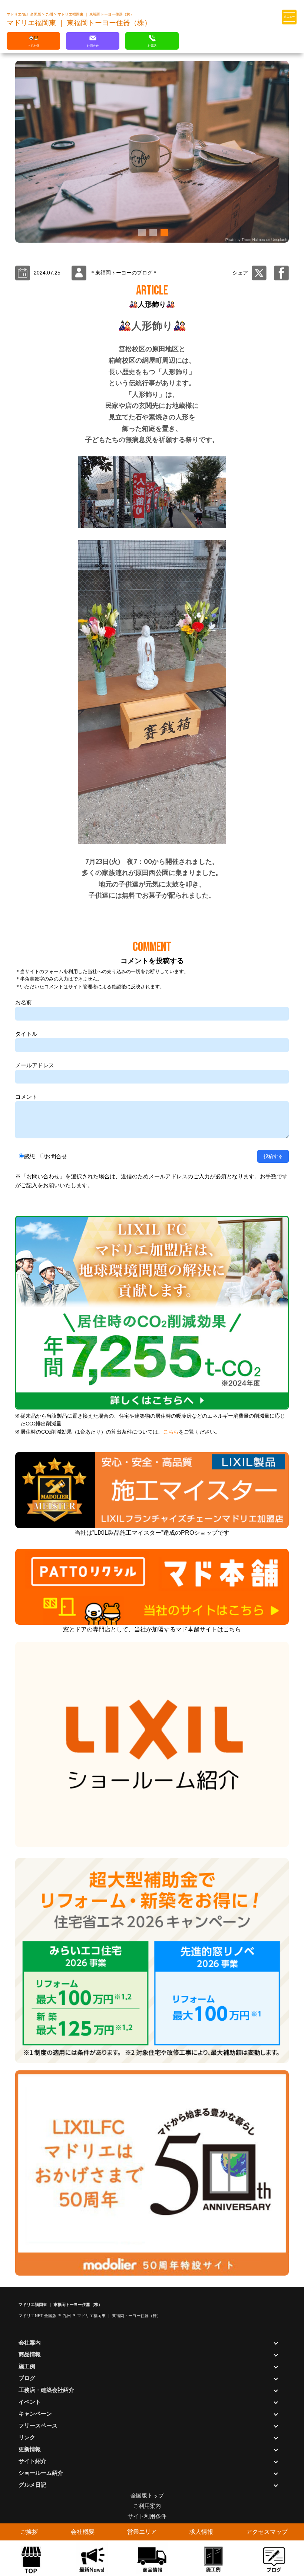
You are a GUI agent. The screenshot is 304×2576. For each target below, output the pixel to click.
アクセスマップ (267, 2532)
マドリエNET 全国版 (24, 14)
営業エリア (142, 2532)
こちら (171, 1432)
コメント (26, 1097)
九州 (50, 14)
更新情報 (30, 2449)
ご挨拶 (29, 2532)
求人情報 (201, 2532)
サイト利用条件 (147, 2516)
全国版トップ (147, 2495)
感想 (29, 1156)
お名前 (24, 1002)
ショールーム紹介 (41, 2473)
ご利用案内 (147, 2506)
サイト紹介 (32, 2461)
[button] (141, 233)
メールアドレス (35, 1065)
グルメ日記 (32, 2485)
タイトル (26, 1034)
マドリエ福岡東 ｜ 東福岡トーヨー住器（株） (96, 14)
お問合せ (56, 1156)
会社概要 (83, 2532)
